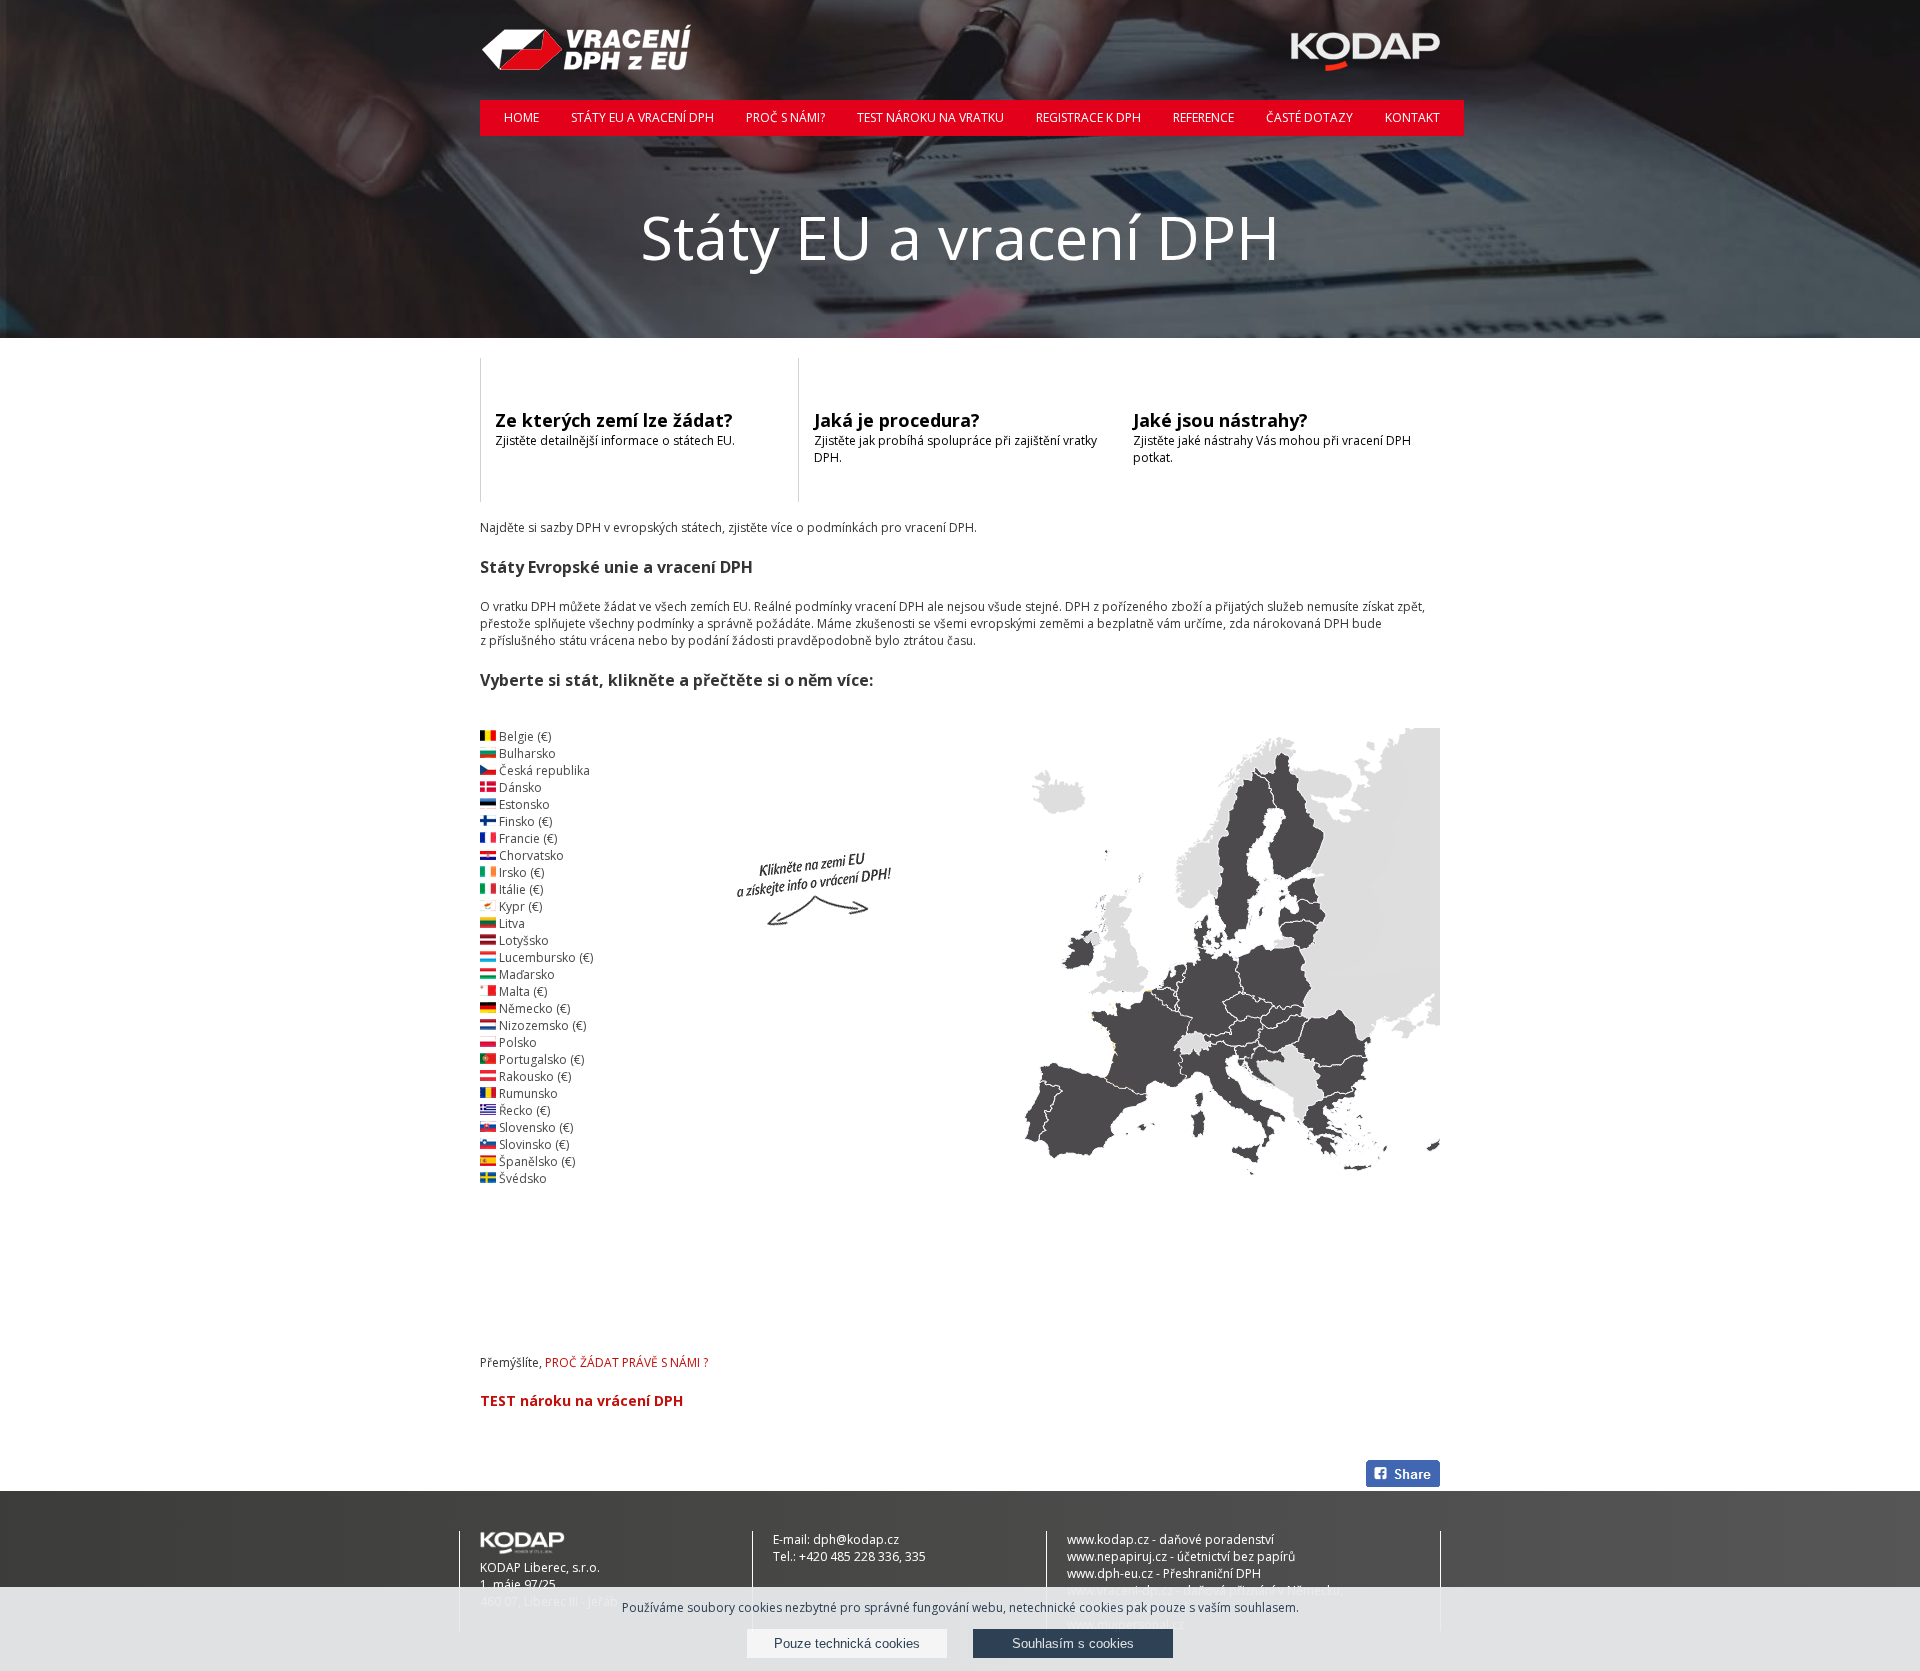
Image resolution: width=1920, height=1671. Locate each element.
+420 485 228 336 (849, 1556)
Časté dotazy (1309, 117)
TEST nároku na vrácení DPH (581, 1400)
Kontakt (1412, 117)
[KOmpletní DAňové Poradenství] (1332, 50)
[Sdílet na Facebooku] (1403, 1475)
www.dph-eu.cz (1110, 1573)
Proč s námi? (785, 117)
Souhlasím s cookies (1073, 1643)
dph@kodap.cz (856, 1539)
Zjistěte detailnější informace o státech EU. (615, 428)
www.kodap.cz (1108, 1539)
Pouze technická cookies (847, 1643)
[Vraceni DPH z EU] (587, 50)
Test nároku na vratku (930, 117)
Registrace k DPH (1088, 117)
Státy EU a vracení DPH (642, 117)
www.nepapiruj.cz (1117, 1556)
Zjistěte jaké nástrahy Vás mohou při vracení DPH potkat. (1272, 437)
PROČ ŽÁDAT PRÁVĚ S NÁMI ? (626, 1362)
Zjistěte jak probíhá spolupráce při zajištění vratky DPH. (955, 437)
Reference (1203, 117)
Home (521, 117)
